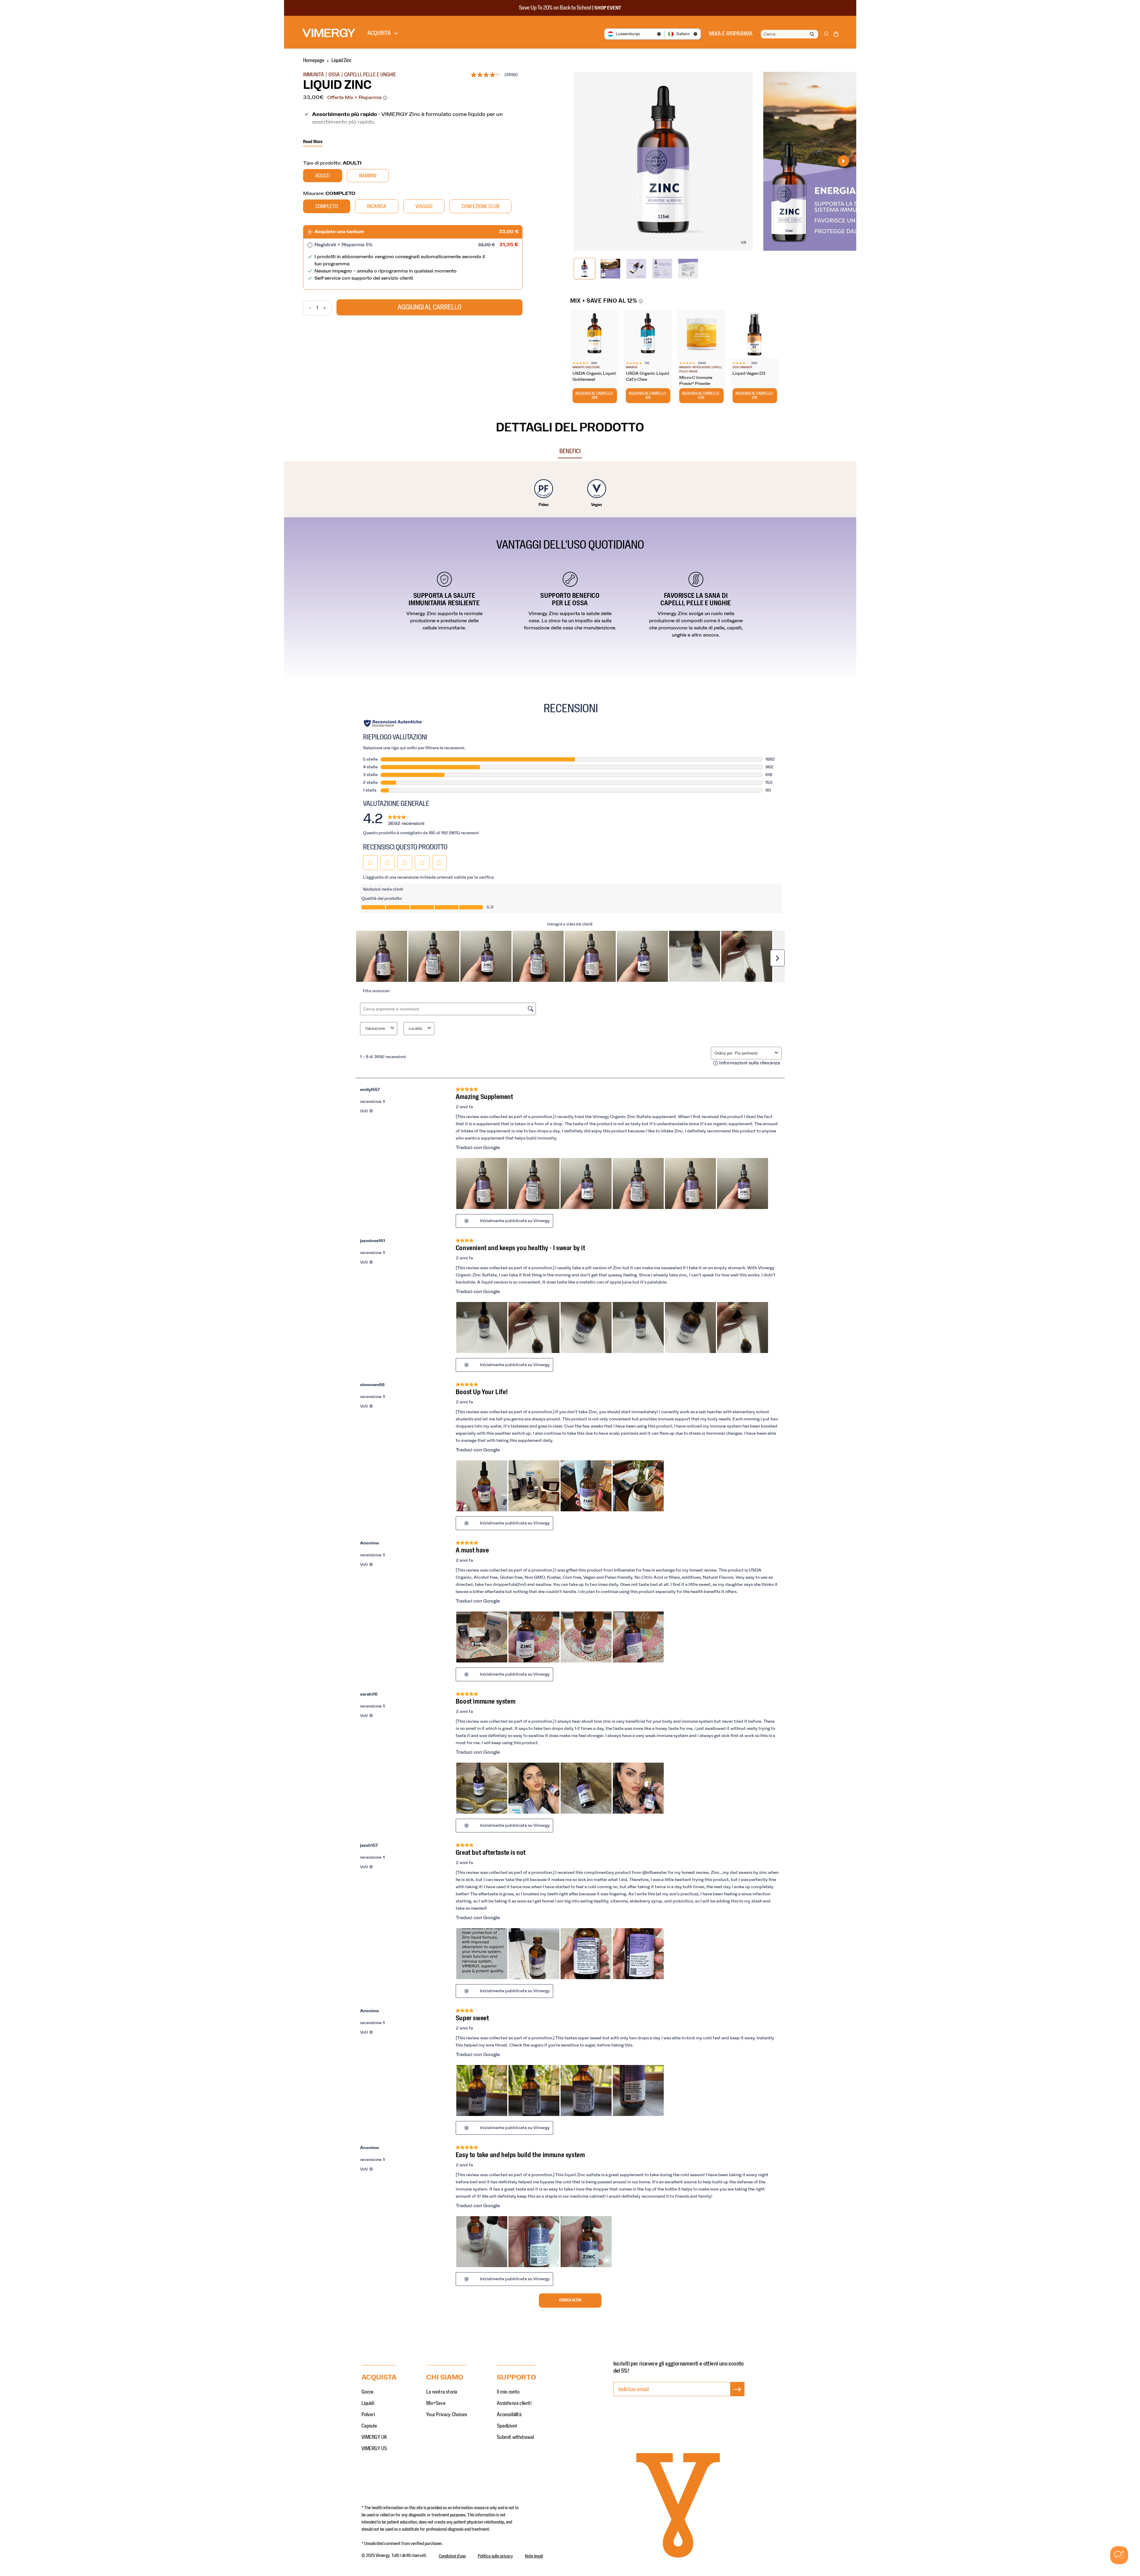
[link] (406, 819)
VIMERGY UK (374, 2437)
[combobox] (789, 34)
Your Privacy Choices (447, 2415)
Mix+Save (436, 2403)
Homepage (314, 61)
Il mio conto (508, 2392)
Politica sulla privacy (495, 2556)
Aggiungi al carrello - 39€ (595, 396)
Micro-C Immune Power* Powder (696, 381)
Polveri (368, 2415)
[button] (836, 35)
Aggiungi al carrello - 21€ (755, 396)
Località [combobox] (415, 1028)
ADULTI (323, 176)
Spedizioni (507, 2426)
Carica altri (570, 2300)
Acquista (379, 33)
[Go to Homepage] (329, 33)
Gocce (368, 2392)
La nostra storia (442, 2392)
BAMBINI (368, 176)
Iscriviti (737, 2395)
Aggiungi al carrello (429, 307)
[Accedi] (826, 37)
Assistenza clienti (514, 2403)
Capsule (369, 2426)
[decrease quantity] (307, 308)
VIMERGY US (374, 2449)
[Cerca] (812, 34)
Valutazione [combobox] (375, 1028)
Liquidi (368, 2403)
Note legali (534, 2556)
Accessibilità (509, 2415)
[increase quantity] (327, 308)
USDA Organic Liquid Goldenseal (594, 377)
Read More (313, 142)
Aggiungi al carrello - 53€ (701, 396)
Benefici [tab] (570, 451)
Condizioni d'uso (452, 2556)
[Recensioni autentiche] (394, 723)
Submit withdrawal (515, 2437)
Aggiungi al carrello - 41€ (648, 396)
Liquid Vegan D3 (749, 374)
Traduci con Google (478, 1148)
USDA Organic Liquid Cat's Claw (647, 377)
